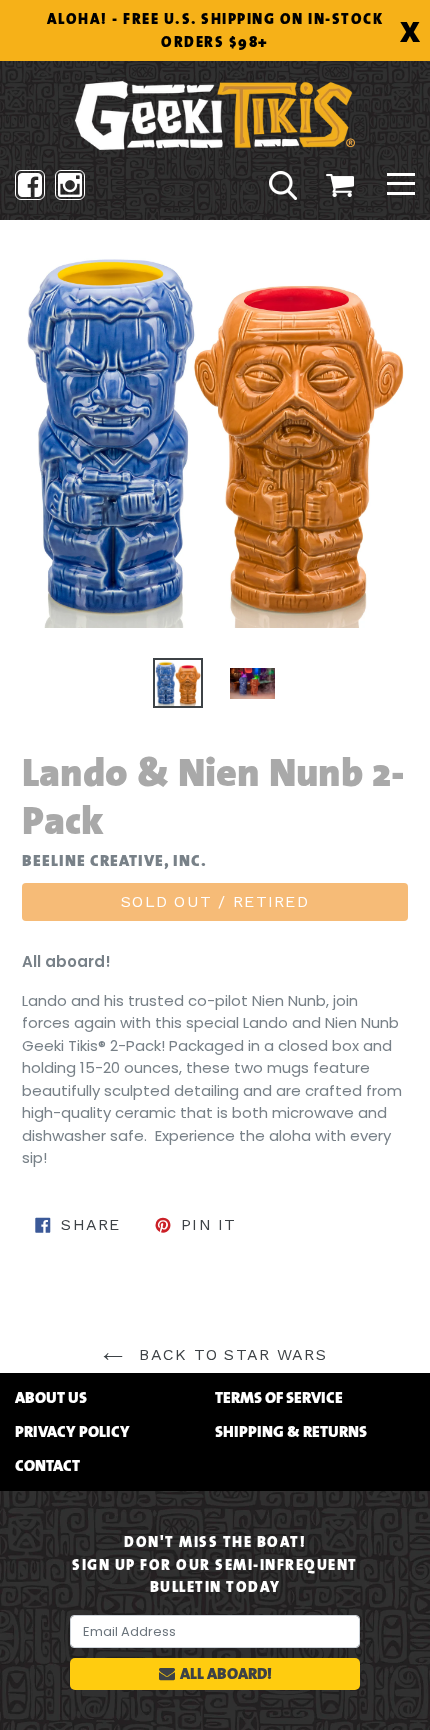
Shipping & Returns (291, 1432)
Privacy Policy (72, 1432)
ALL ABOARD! (226, 1673)
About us (51, 1398)
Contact (47, 1466)
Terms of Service (279, 1398)
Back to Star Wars (230, 1354)
